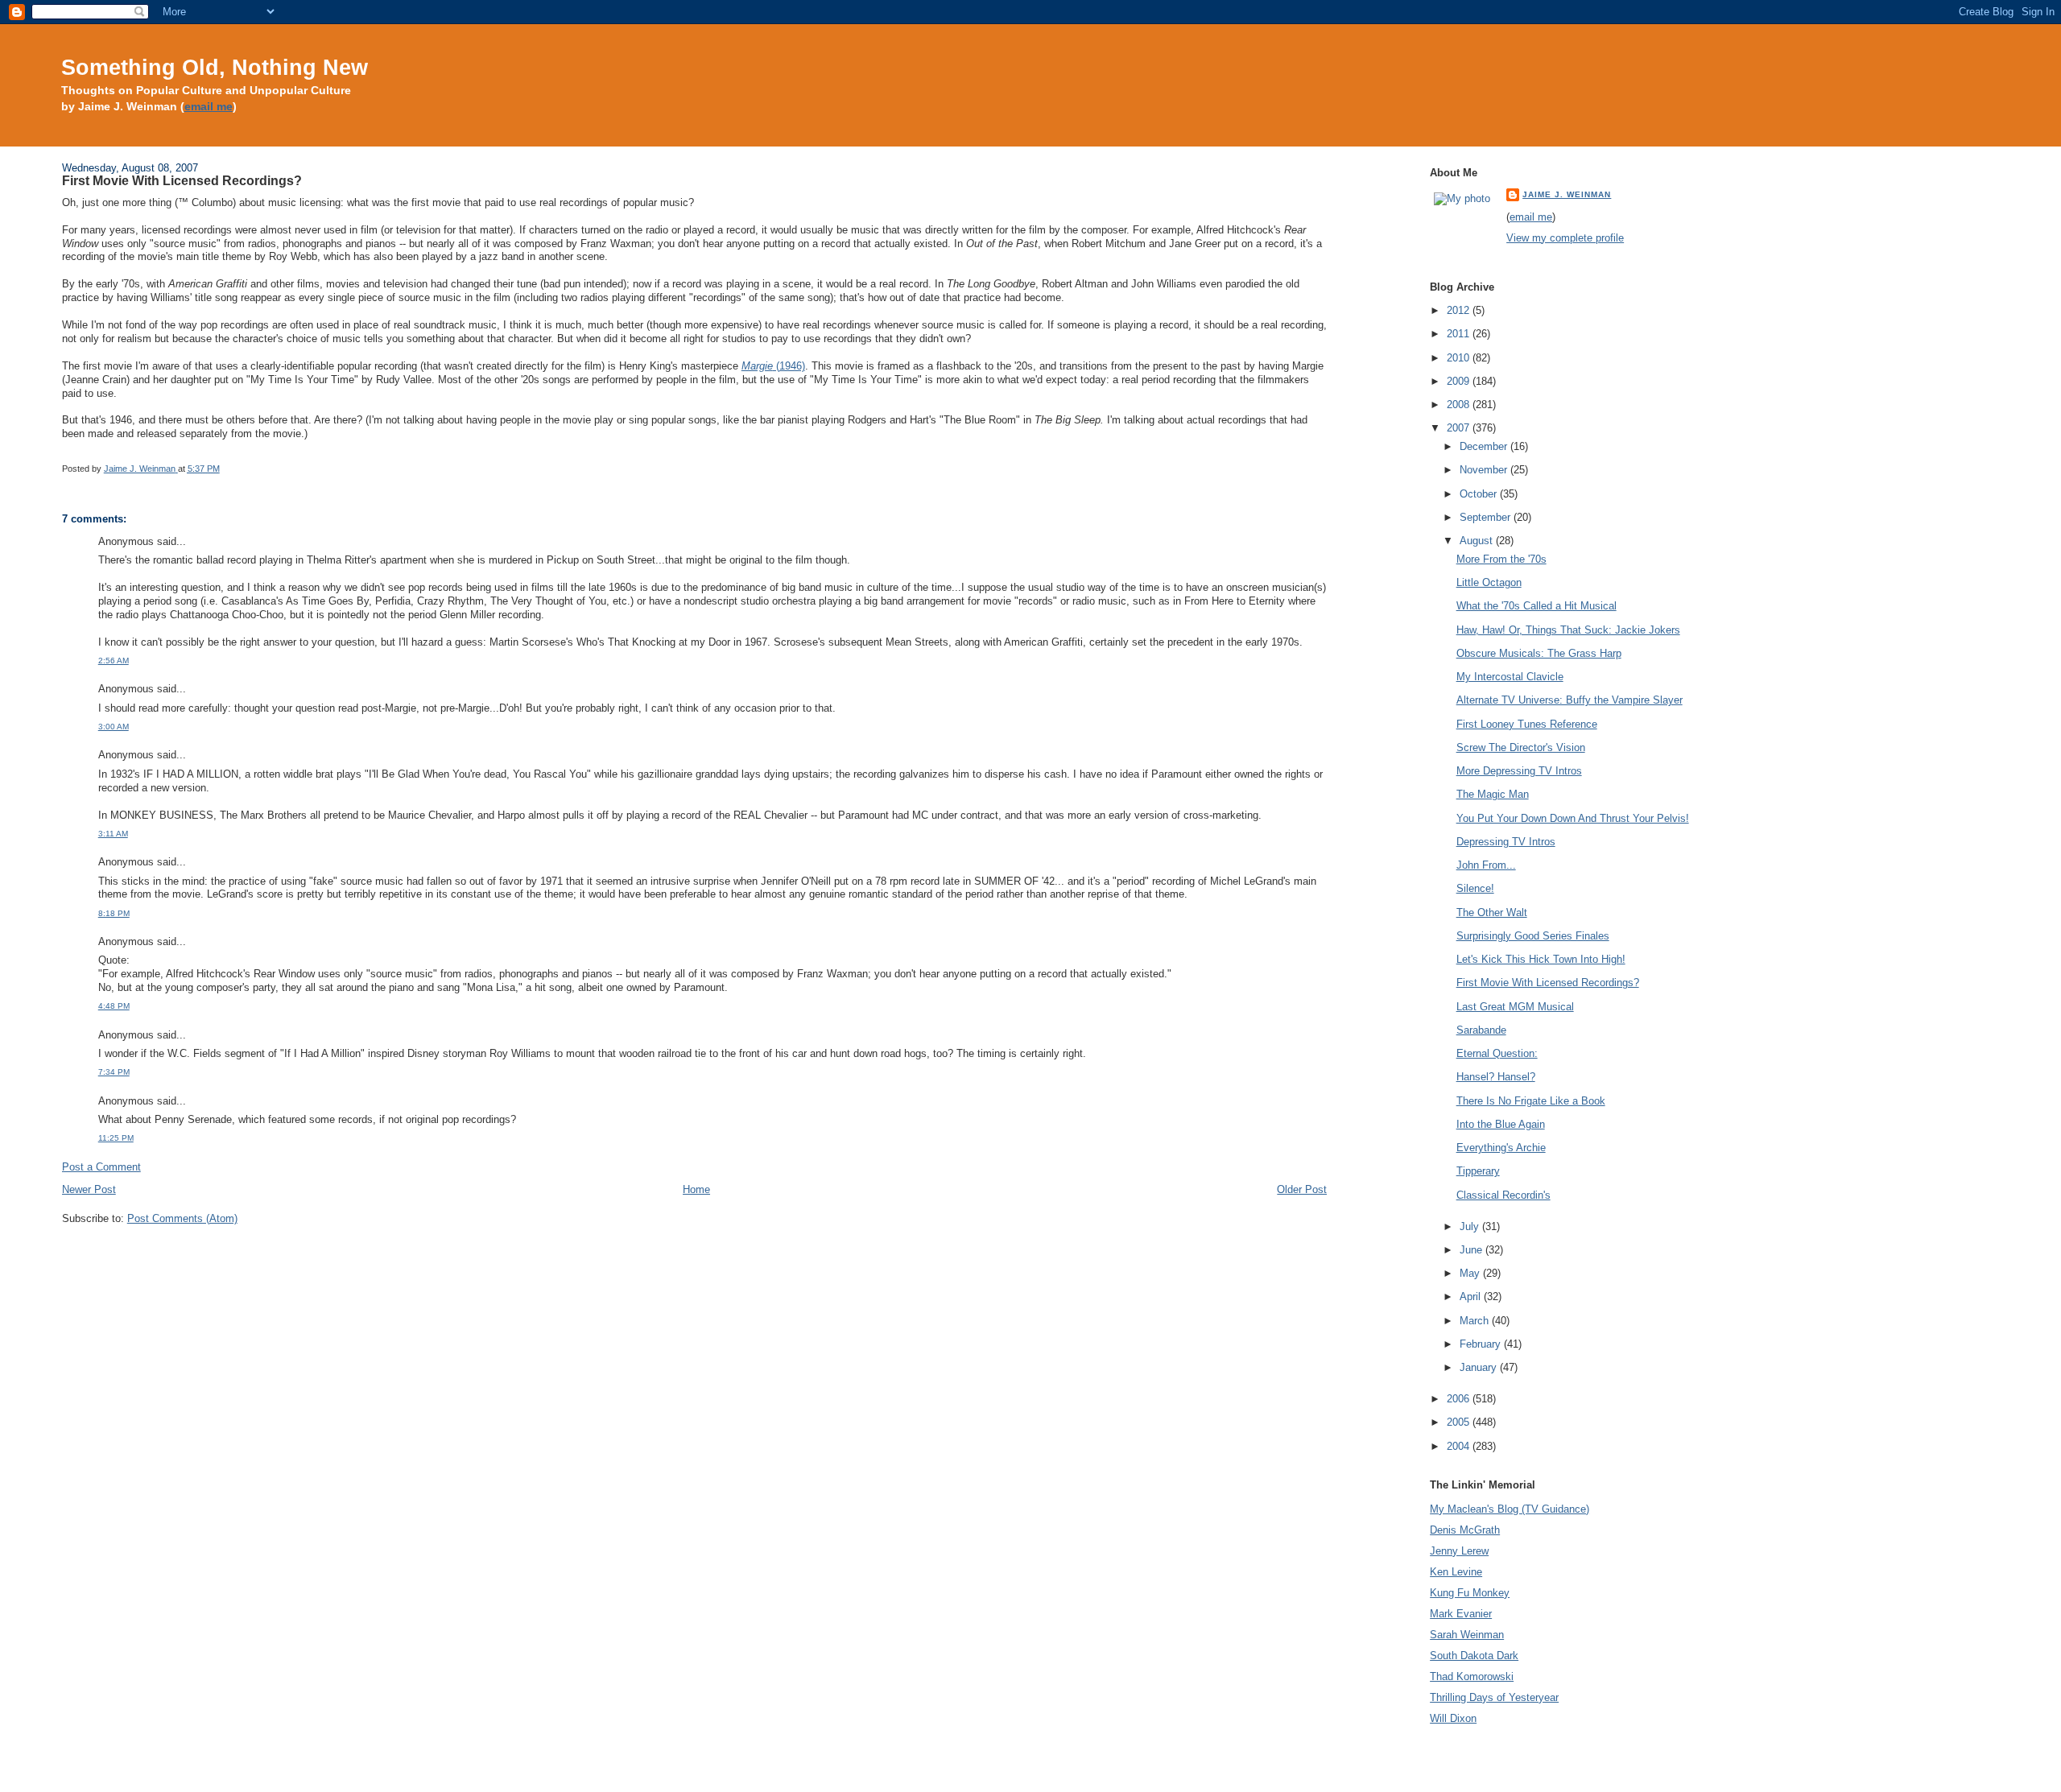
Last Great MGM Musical (1515, 1007)
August (1478, 541)
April (1472, 1297)
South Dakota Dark (1474, 1656)
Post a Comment (101, 1167)
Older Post (1302, 1189)
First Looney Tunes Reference (1527, 724)
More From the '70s (1501, 559)
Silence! (1475, 888)
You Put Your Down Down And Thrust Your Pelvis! (1573, 818)
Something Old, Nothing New (215, 67)
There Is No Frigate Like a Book (1531, 1101)
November (1485, 470)
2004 (1460, 1446)
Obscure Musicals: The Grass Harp (1539, 653)
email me (209, 107)
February (1482, 1344)
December (1485, 446)
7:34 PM (114, 1072)
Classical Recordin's (1503, 1195)
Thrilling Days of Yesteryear (1494, 1697)
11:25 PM (116, 1138)
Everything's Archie (1501, 1148)
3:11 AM (113, 834)
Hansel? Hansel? (1496, 1077)
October (1480, 494)
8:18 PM (114, 913)
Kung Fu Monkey (1470, 1593)
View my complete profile (1565, 238)
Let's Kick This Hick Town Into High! (1541, 959)
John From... (1486, 865)
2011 (1460, 334)
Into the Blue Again (1501, 1124)
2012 (1460, 310)
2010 (1460, 358)
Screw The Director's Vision (1521, 747)
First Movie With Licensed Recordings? (1548, 983)
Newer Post (89, 1189)
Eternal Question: (1497, 1053)
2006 (1460, 1399)
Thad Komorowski (1472, 1676)
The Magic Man (1493, 794)
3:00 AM (114, 727)
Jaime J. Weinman (1567, 194)
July (1471, 1226)
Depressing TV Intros (1506, 842)
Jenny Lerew (1459, 1551)
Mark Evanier (1461, 1614)
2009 (1460, 381)
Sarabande (1481, 1030)
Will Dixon (1453, 1718)
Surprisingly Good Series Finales (1533, 936)
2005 (1460, 1422)
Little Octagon (1489, 582)
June (1472, 1250)
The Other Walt (1492, 913)
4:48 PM (114, 1006)
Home (696, 1189)
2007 (1460, 428)
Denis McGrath (1465, 1530)
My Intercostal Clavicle (1510, 677)
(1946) (773, 366)
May (1471, 1273)
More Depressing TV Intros (1519, 771)
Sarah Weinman (1467, 1635)
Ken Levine (1456, 1572)
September (1487, 517)
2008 (1460, 405)
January (1480, 1367)
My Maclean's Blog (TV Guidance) (1510, 1509)
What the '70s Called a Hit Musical (1536, 606)
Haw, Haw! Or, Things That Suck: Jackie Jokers (1568, 630)
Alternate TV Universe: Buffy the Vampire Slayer (1569, 700)
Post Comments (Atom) (182, 1218)
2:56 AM (114, 661)
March (1476, 1321)
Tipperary (1478, 1171)
